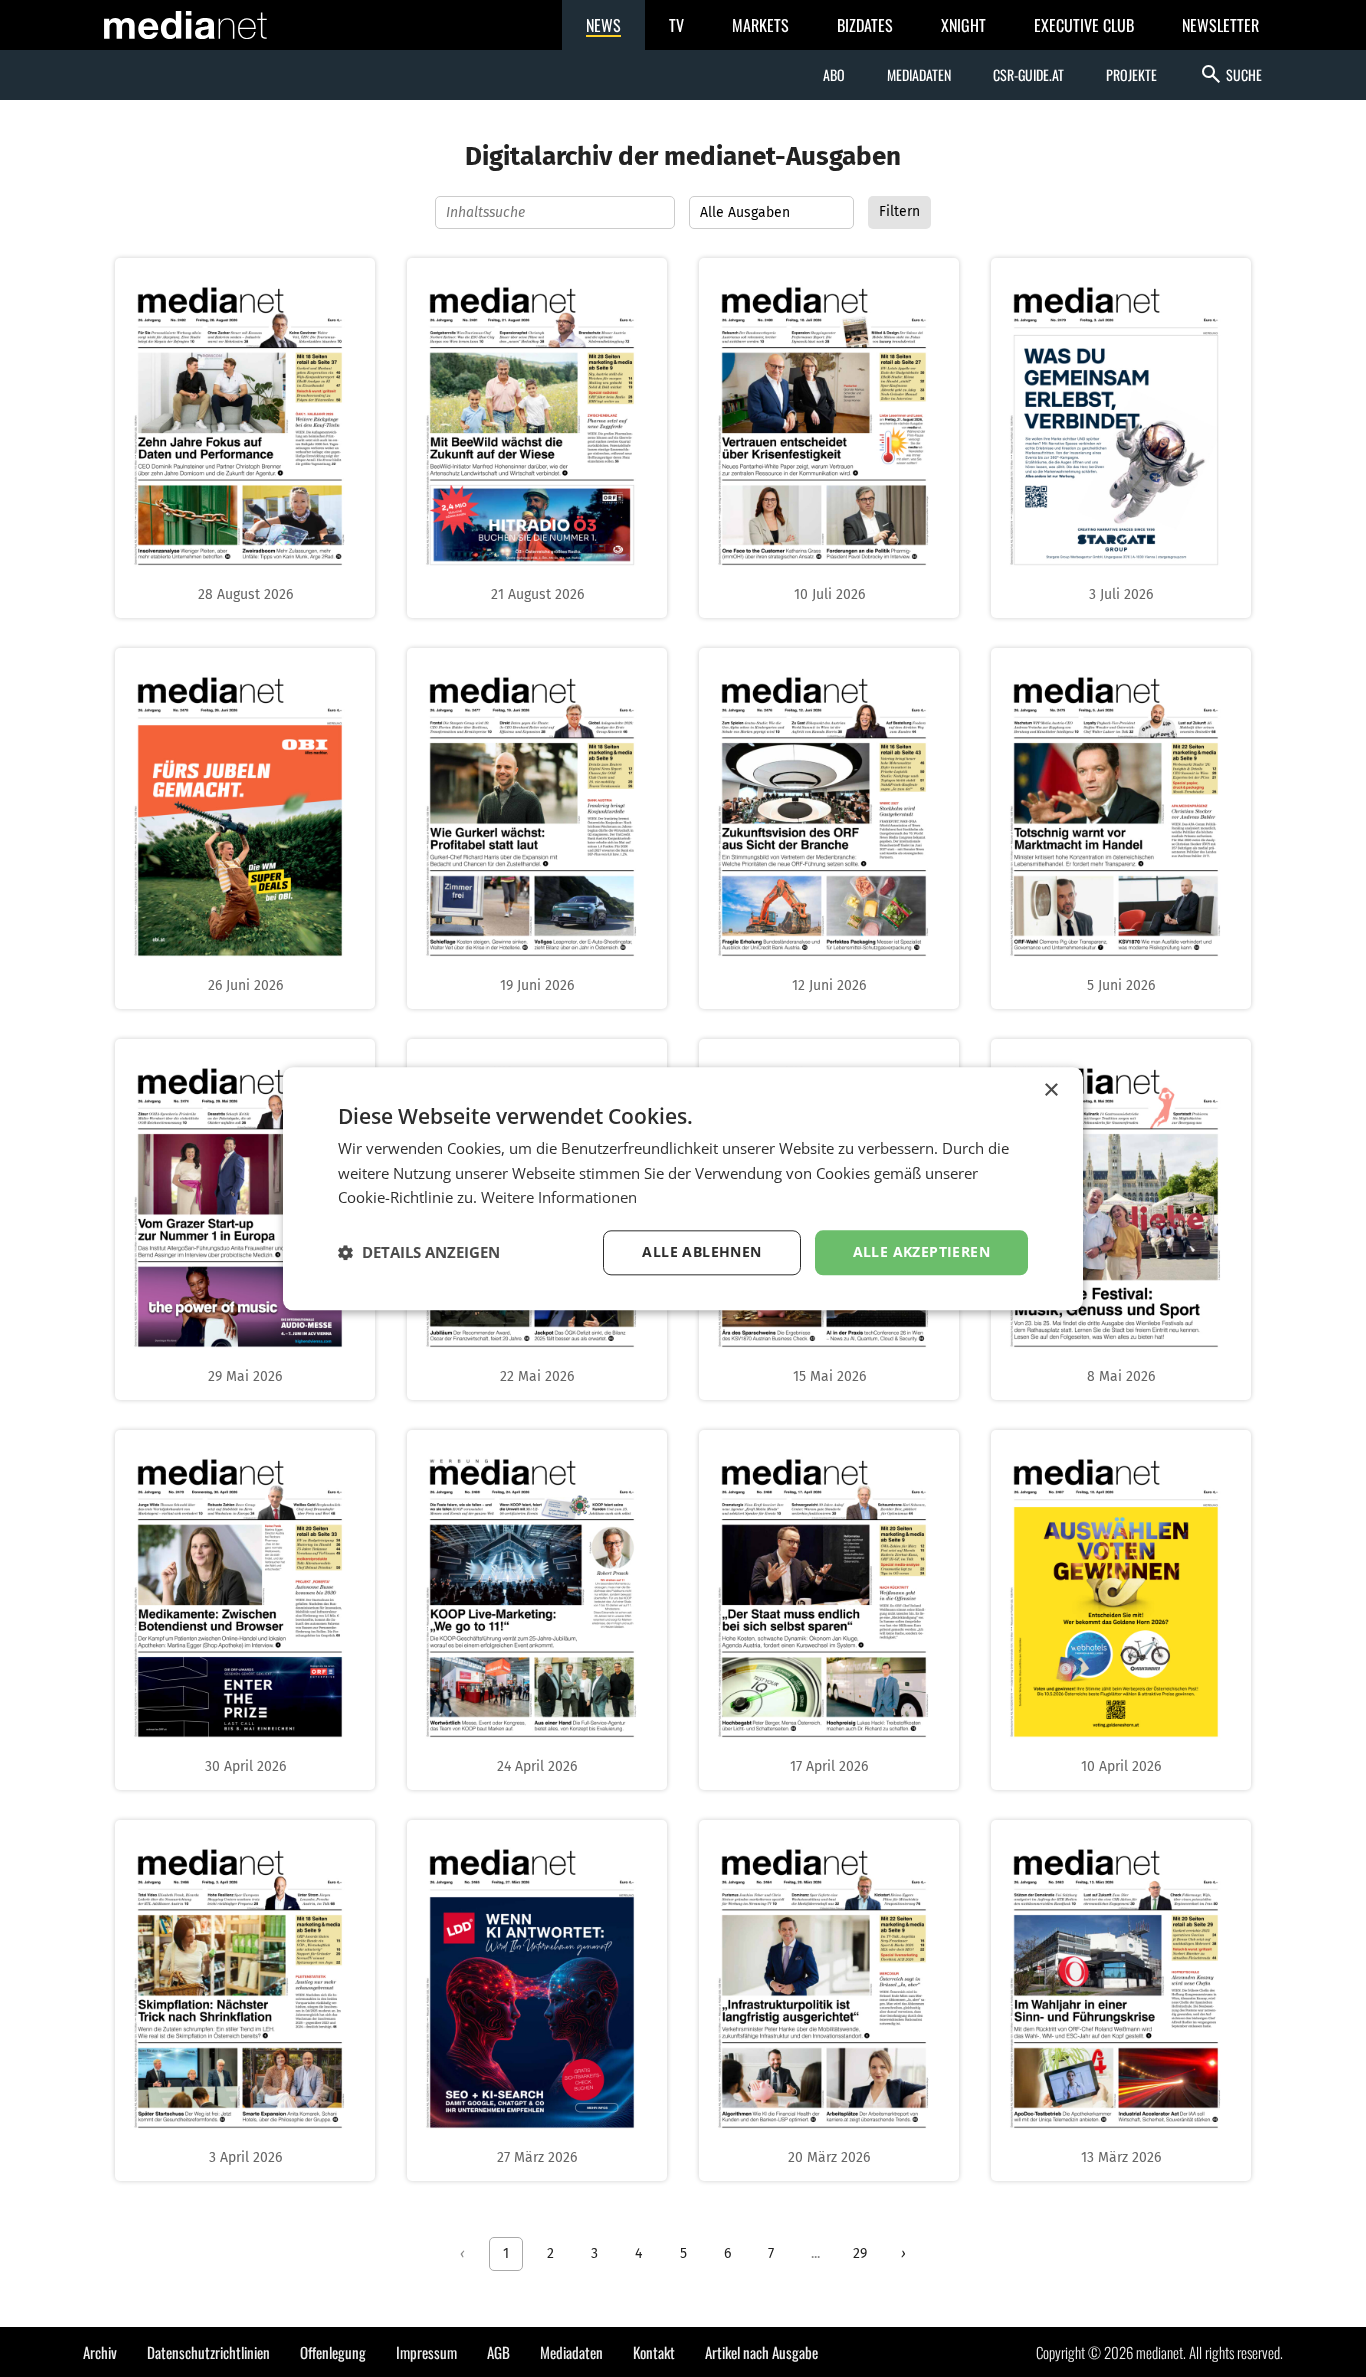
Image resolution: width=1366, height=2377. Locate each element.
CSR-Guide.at (1028, 74)
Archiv (100, 2352)
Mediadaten (919, 74)
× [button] (1050, 1090)
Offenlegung (333, 2352)
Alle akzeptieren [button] (921, 1251)
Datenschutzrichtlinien (208, 2352)
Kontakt (654, 2352)
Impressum (426, 2352)
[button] (419, 1253)
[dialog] (683, 1188)
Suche (1230, 74)
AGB (498, 2352)
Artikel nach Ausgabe (761, 2352)
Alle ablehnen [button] (701, 1251)
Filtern (899, 211)
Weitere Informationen (559, 1198)
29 (860, 2253)
